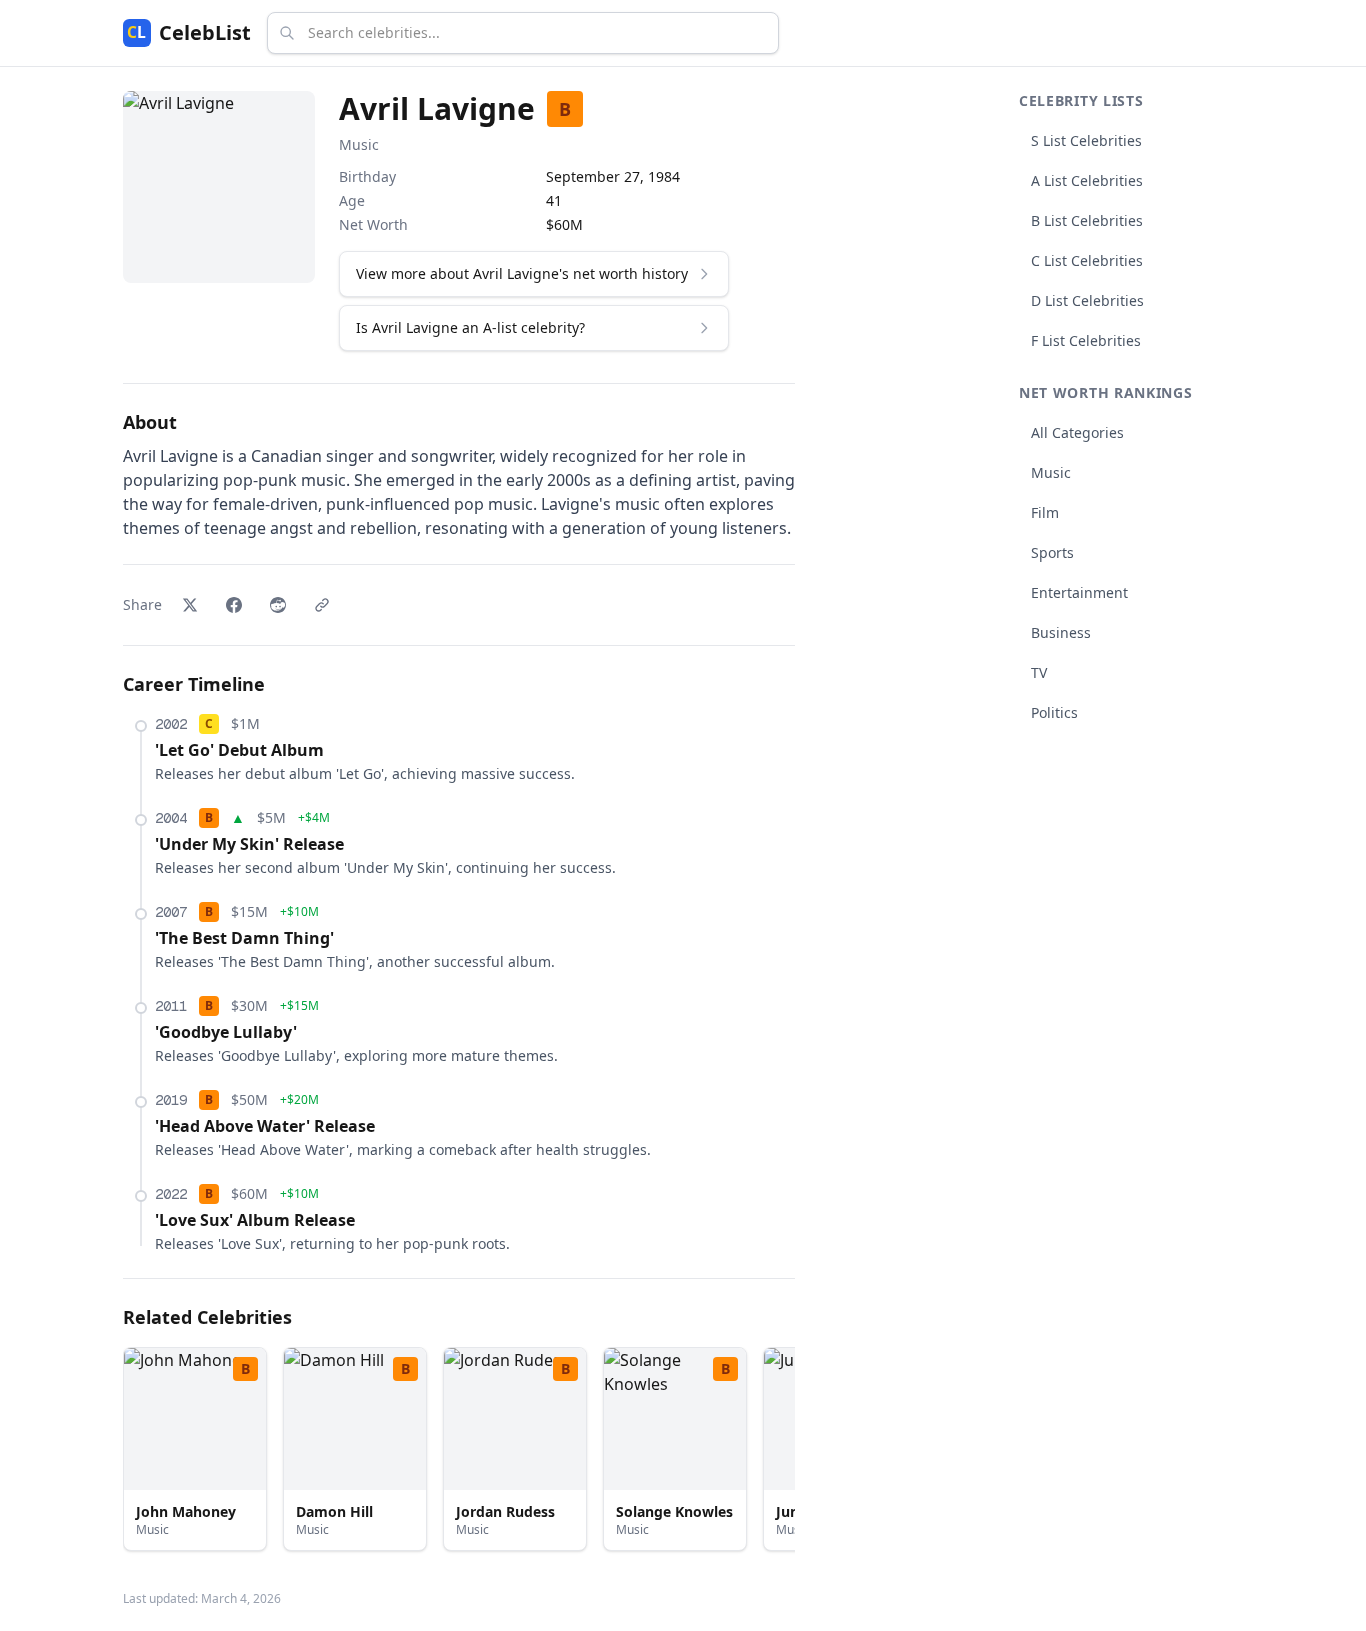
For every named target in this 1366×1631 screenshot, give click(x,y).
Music (359, 144)
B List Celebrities (1087, 220)
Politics (1054, 712)
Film (1045, 512)
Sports (1052, 552)
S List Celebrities (1086, 140)
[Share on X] (190, 605)
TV (1039, 672)
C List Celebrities (1087, 260)
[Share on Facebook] (234, 605)
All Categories (1077, 432)
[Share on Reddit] (278, 605)
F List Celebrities (1086, 340)
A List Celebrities (1087, 180)
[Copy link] (322, 605)
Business (1061, 632)
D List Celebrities (1087, 300)
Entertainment (1079, 592)
